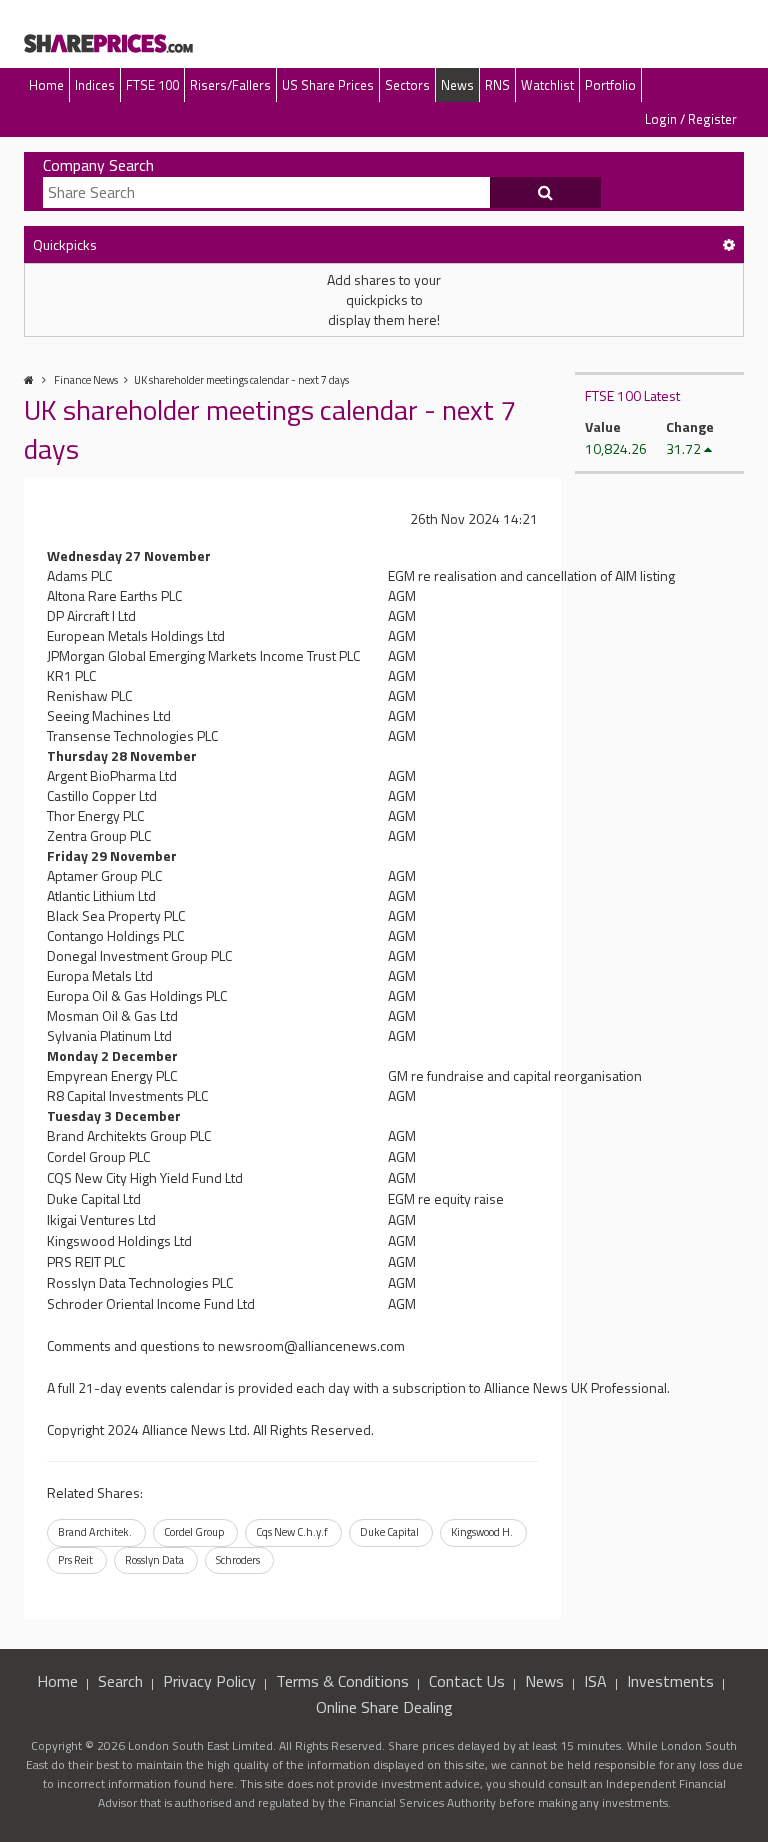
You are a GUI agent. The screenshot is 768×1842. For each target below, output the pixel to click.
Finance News (86, 380)
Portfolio (610, 85)
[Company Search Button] (546, 193)
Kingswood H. (482, 1532)
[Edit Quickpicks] (729, 244)
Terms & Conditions (342, 1681)
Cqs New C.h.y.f (292, 1532)
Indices (95, 85)
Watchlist (547, 85)
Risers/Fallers (230, 85)
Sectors (407, 85)
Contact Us (467, 1681)
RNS (497, 85)
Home (46, 85)
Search (120, 1681)
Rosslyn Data (154, 1560)
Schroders (238, 1560)
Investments (670, 1681)
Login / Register (691, 119)
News (457, 85)
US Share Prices (328, 85)
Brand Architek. (95, 1532)
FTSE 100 (152, 85)
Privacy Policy (209, 1681)
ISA (595, 1681)
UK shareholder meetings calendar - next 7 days (241, 380)
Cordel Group (194, 1532)
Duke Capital (389, 1532)
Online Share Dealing (384, 1707)
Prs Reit (75, 1560)
